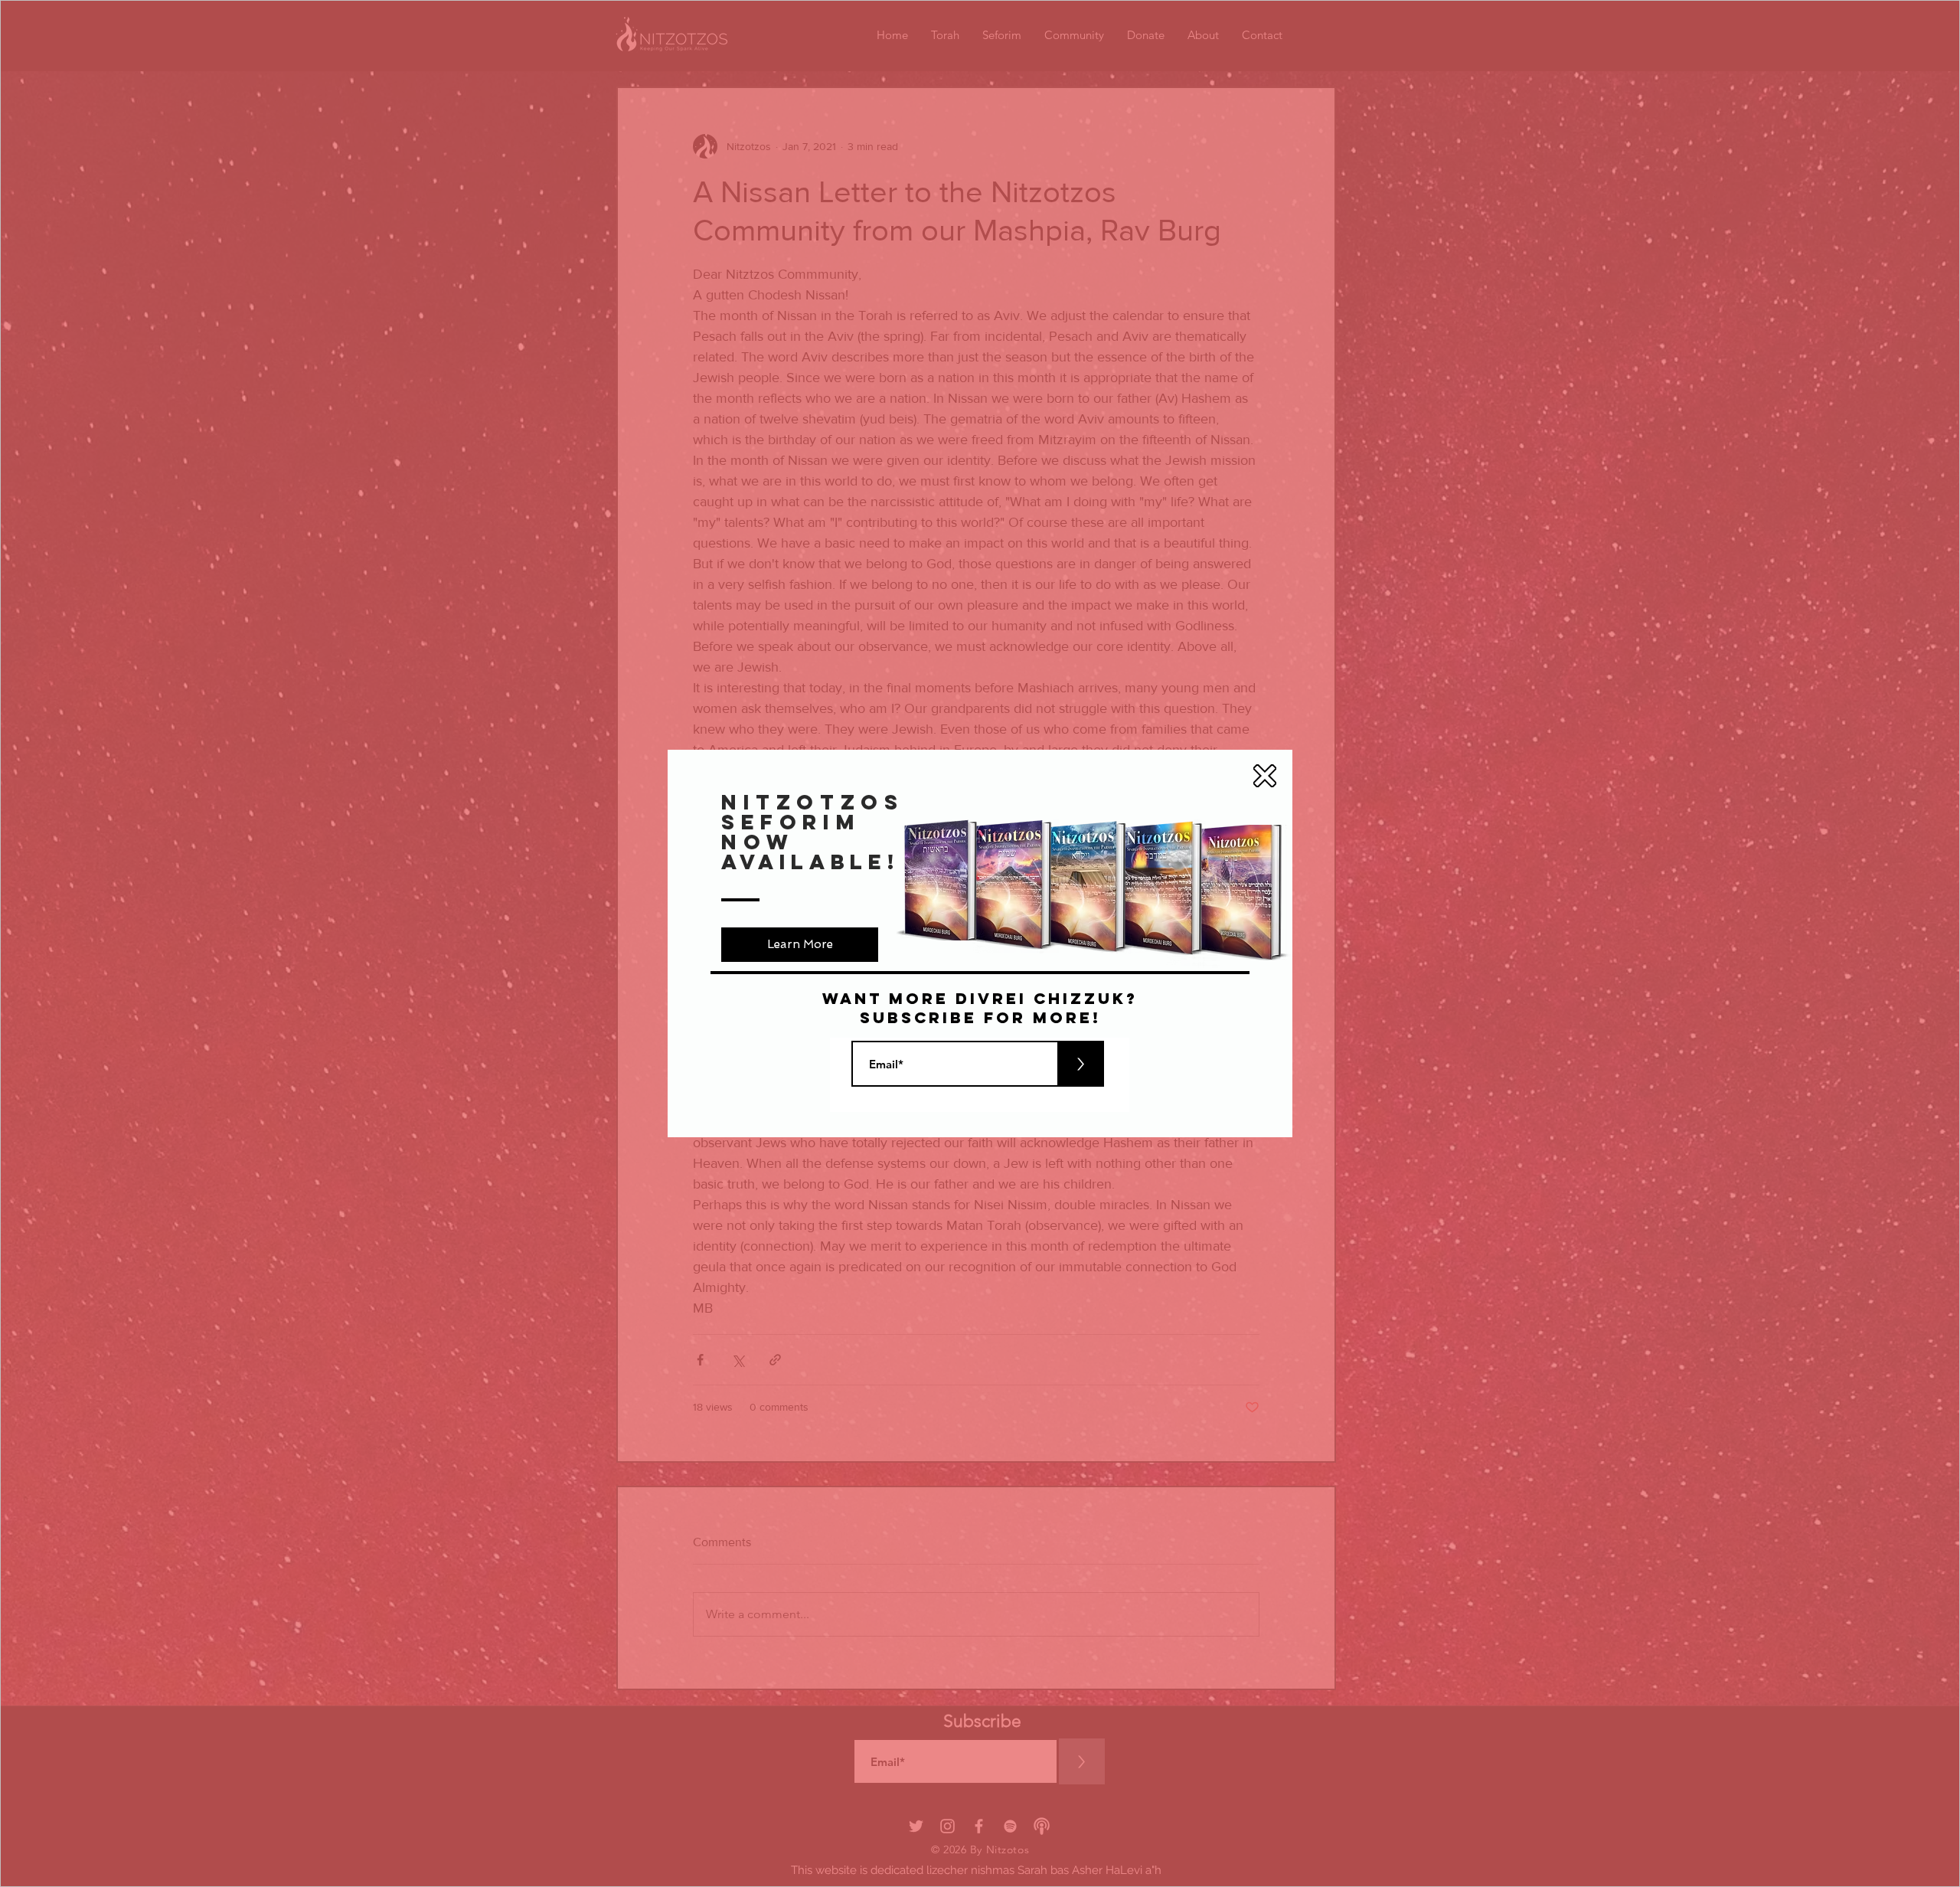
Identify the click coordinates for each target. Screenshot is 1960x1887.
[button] (1265, 776)
